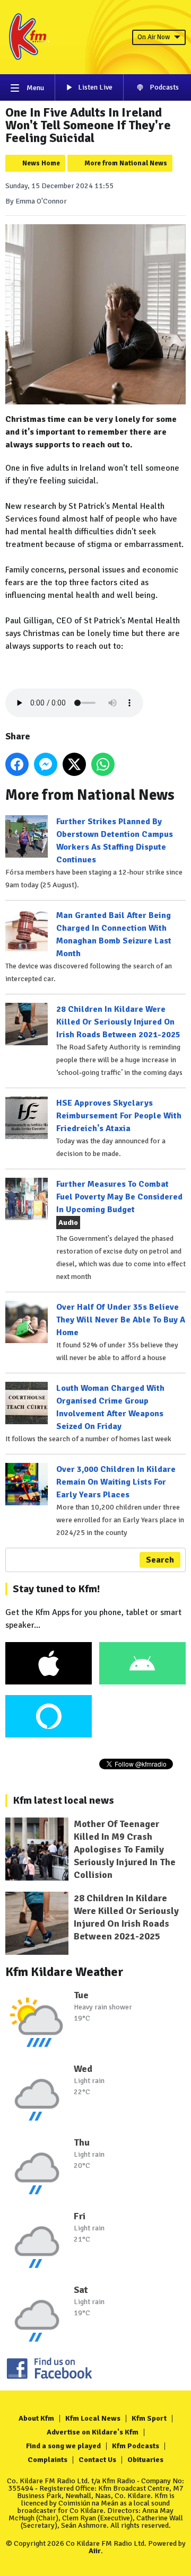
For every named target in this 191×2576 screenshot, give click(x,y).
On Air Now (154, 37)
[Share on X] (74, 764)
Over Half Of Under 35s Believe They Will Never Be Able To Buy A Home (121, 1320)
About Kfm (36, 2418)
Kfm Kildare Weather (64, 1972)
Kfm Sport (149, 2418)
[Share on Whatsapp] (103, 764)
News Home (41, 163)
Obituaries (145, 2460)
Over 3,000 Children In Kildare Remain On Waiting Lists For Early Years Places (116, 1482)
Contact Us (97, 2460)
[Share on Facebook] (17, 764)
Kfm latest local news (63, 1800)
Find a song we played (63, 2446)
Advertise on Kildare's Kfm (93, 2432)
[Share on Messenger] (46, 764)
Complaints (47, 2460)
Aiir (95, 2551)
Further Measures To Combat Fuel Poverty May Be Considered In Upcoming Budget (119, 1197)
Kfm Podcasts (136, 2446)
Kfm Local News (93, 2418)
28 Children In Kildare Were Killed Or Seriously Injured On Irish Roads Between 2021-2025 (118, 1022)
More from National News (126, 163)
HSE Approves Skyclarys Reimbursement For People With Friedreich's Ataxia (119, 1116)
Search (160, 1560)
